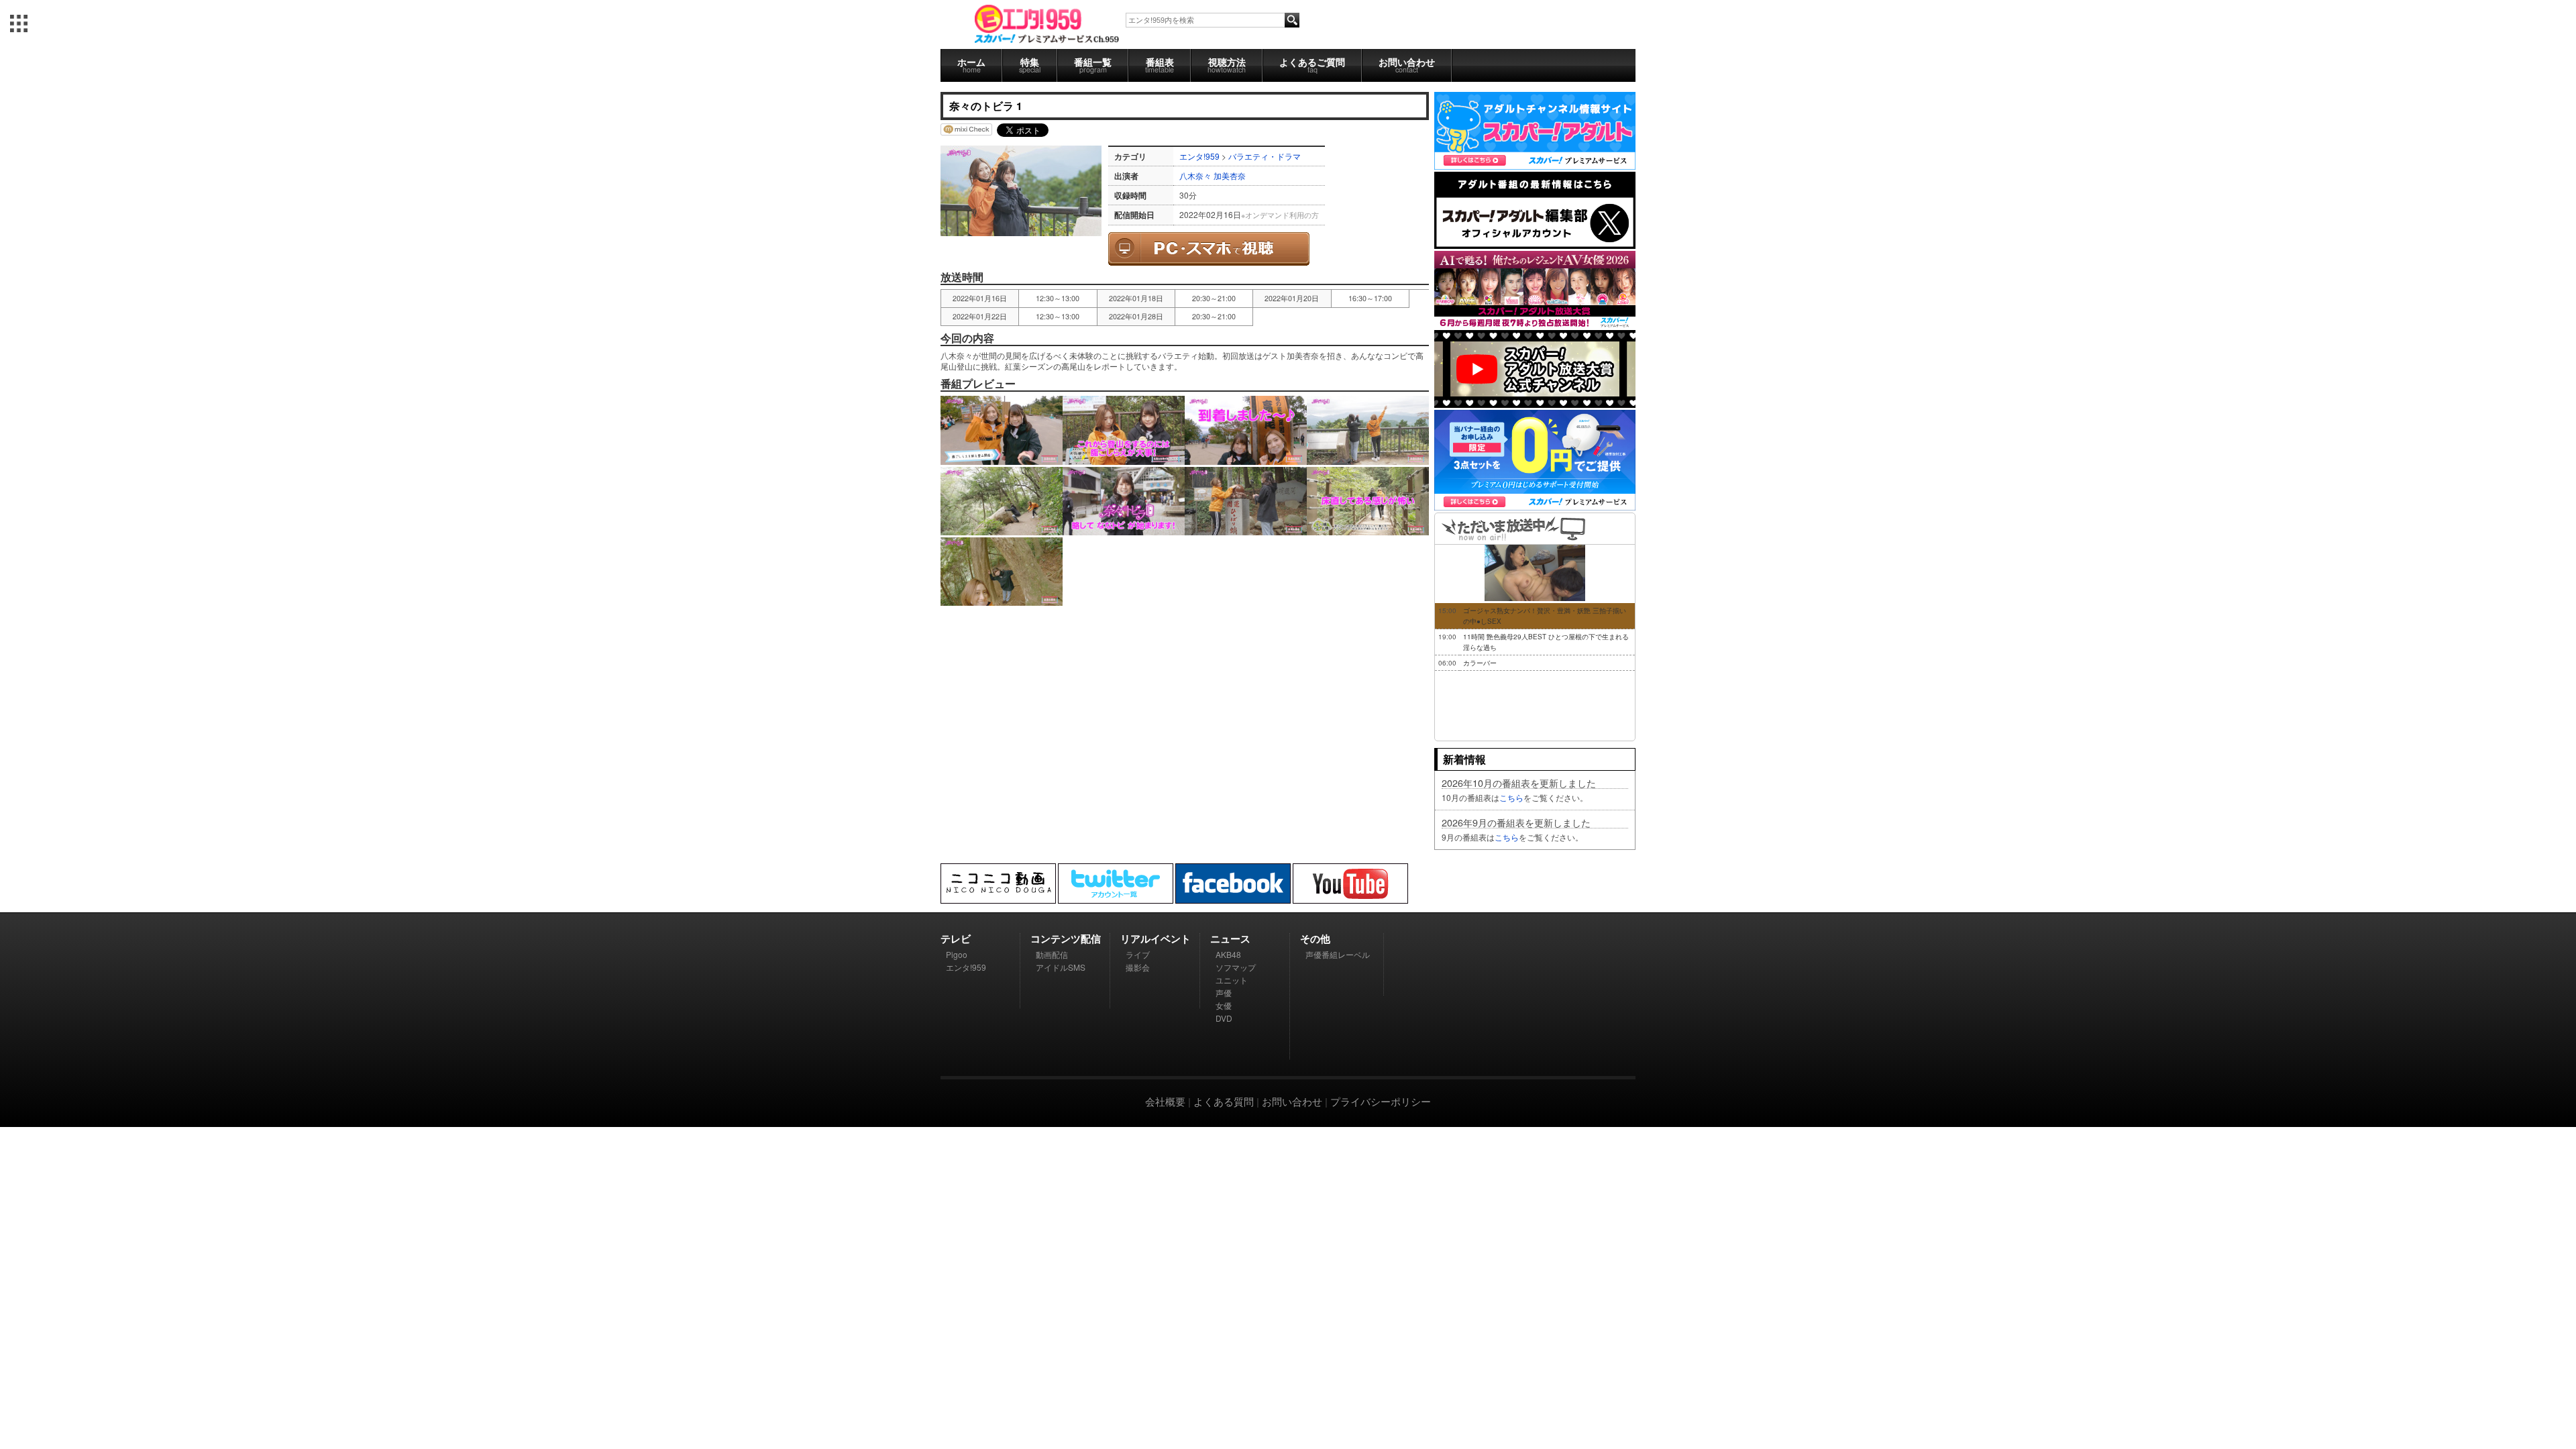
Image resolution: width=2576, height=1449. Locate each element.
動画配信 (1052, 954)
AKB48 (1228, 954)
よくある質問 (1224, 1101)
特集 (1030, 65)
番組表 (1160, 65)
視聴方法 (1227, 65)
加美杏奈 (1230, 175)
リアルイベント (1156, 938)
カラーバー (1480, 663)
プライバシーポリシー (1381, 1101)
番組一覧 (1093, 65)
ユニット (1232, 980)
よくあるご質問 (1312, 65)
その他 (1315, 938)
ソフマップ (1236, 967)
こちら (1511, 797)
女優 (1224, 1005)
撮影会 (1138, 967)
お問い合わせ (1407, 65)
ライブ (1138, 954)
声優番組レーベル (1338, 954)
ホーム (971, 65)
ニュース (1230, 938)
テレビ (956, 938)
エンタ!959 (1199, 156)
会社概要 (1165, 1101)
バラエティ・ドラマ (1265, 156)
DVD (1224, 1018)
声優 (1224, 992)
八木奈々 (1195, 175)
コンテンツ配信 (1066, 938)
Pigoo (957, 954)
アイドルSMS (1061, 967)
